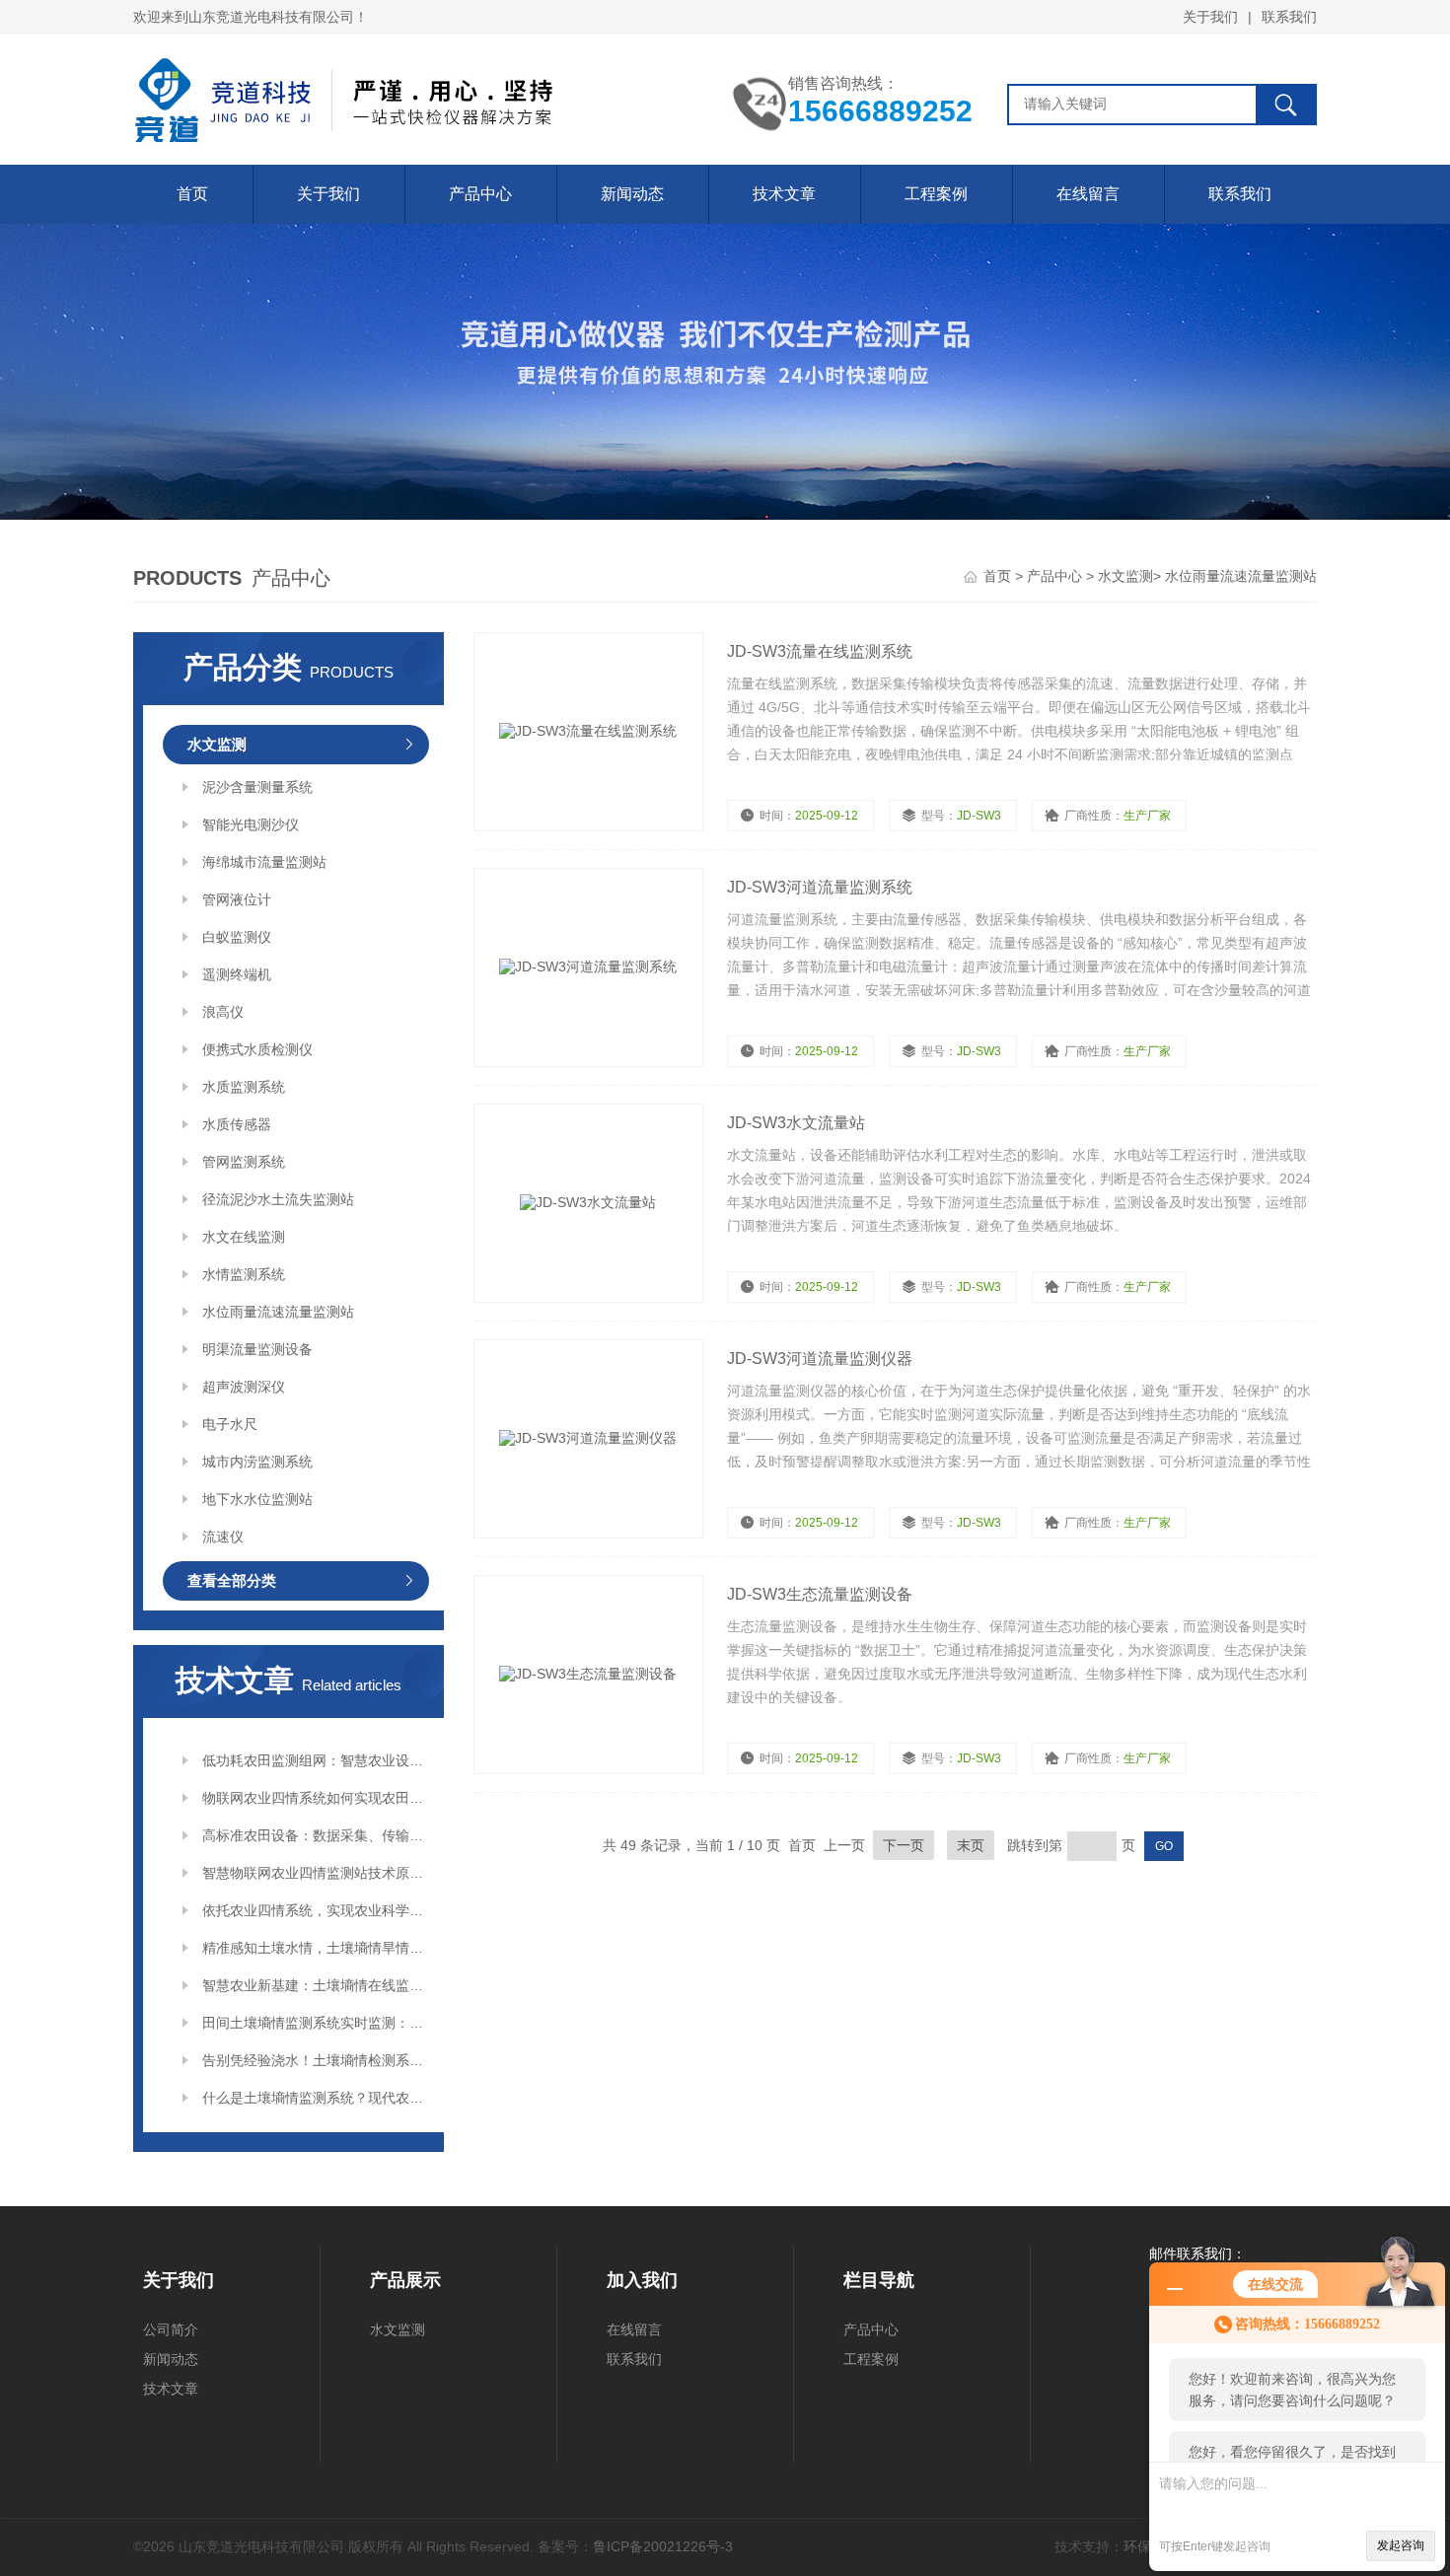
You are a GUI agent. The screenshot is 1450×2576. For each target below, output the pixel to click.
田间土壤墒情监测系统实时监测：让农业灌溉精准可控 (316, 2023)
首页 (192, 194)
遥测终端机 (237, 974)
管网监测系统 (244, 1162)
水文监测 (1125, 576)
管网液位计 (237, 899)
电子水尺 (230, 1424)
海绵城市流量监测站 (264, 862)
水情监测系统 (244, 1274)
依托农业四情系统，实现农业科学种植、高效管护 (316, 1910)
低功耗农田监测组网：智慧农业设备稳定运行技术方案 (316, 1760)
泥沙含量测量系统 (257, 787)
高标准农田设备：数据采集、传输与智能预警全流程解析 (316, 1835)
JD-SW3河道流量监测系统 (820, 887)
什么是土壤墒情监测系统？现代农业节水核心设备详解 (316, 2098)
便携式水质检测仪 (257, 1049)
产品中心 (480, 194)
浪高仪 (223, 1012)
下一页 (904, 1845)
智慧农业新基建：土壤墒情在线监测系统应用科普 (316, 1985)
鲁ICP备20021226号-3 (663, 2546)
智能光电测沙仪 (251, 824)
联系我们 (1289, 17)
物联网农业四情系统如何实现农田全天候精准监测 (316, 1798)
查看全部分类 (232, 1580)
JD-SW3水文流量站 (796, 1123)
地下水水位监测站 (257, 1499)
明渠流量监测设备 (257, 1349)
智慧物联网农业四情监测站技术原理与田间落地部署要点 (316, 1873)
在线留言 (1088, 194)
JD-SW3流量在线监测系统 (820, 651)
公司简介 (171, 2329)
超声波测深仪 (244, 1387)
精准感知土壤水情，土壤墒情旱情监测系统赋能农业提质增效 (316, 1948)
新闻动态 (632, 194)
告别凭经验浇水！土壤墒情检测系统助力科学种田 (316, 2060)
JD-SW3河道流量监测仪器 (820, 1359)
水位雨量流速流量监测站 (1241, 576)
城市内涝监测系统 (257, 1462)
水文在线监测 (244, 1237)
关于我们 (1210, 17)
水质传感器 (237, 1124)
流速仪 (223, 1537)
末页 (971, 1845)
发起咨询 (1401, 2545)
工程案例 (936, 194)
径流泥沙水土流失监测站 (278, 1199)
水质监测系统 (244, 1087)
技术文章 (784, 194)
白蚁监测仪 (237, 937)
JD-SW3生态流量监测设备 (820, 1594)
